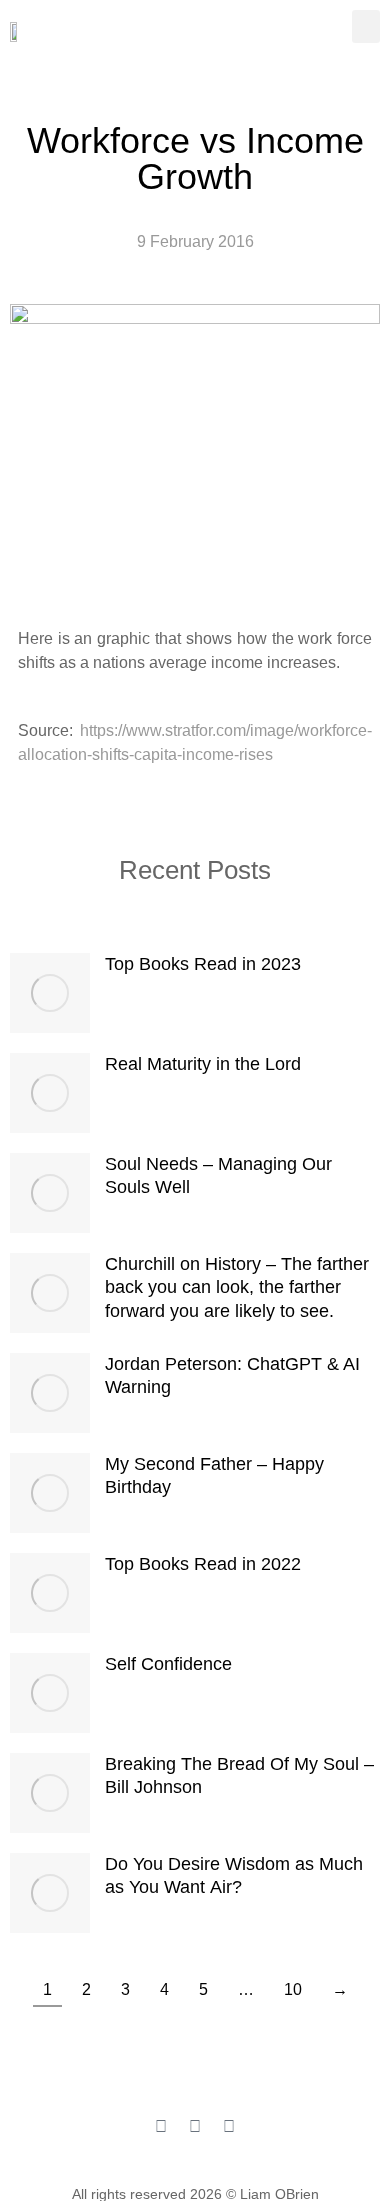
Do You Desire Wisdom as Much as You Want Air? (234, 1875)
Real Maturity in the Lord (203, 1064)
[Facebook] (161, 2127)
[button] (366, 26)
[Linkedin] (229, 2127)
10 (293, 1989)
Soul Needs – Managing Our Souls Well (218, 1175)
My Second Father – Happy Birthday (214, 1475)
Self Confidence (168, 1664)
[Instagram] (195, 2127)
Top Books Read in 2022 (203, 1564)
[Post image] (50, 993)
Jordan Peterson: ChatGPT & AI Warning (232, 1375)
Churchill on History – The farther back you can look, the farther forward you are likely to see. (237, 1287)
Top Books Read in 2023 (203, 964)
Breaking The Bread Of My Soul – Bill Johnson (239, 1775)
